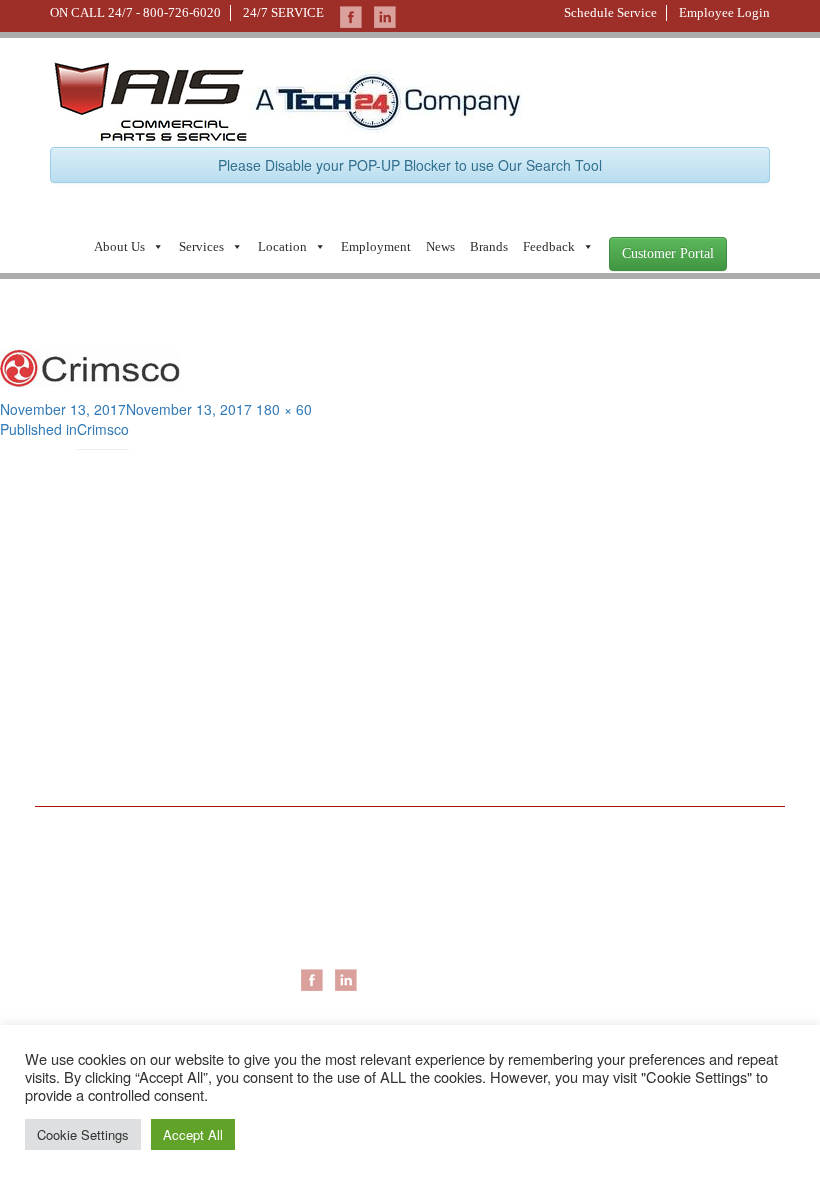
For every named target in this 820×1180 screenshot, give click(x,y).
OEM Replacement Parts (628, 943)
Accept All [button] (193, 1134)
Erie (312, 903)
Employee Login (724, 12)
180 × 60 (284, 409)
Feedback (549, 246)
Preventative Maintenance (632, 923)
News (440, 246)
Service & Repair (603, 883)
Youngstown (338, 943)
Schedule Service (610, 12)
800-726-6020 (182, 12)
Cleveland (331, 923)
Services (201, 246)
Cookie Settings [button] (83, 1134)
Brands (489, 246)
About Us (119, 246)
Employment (376, 246)
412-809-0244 (89, 652)
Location (282, 246)
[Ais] (386, 99)
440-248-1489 (464, 652)
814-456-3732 (464, 757)
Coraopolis (334, 883)
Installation (584, 903)
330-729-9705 (89, 757)
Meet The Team (100, 903)
